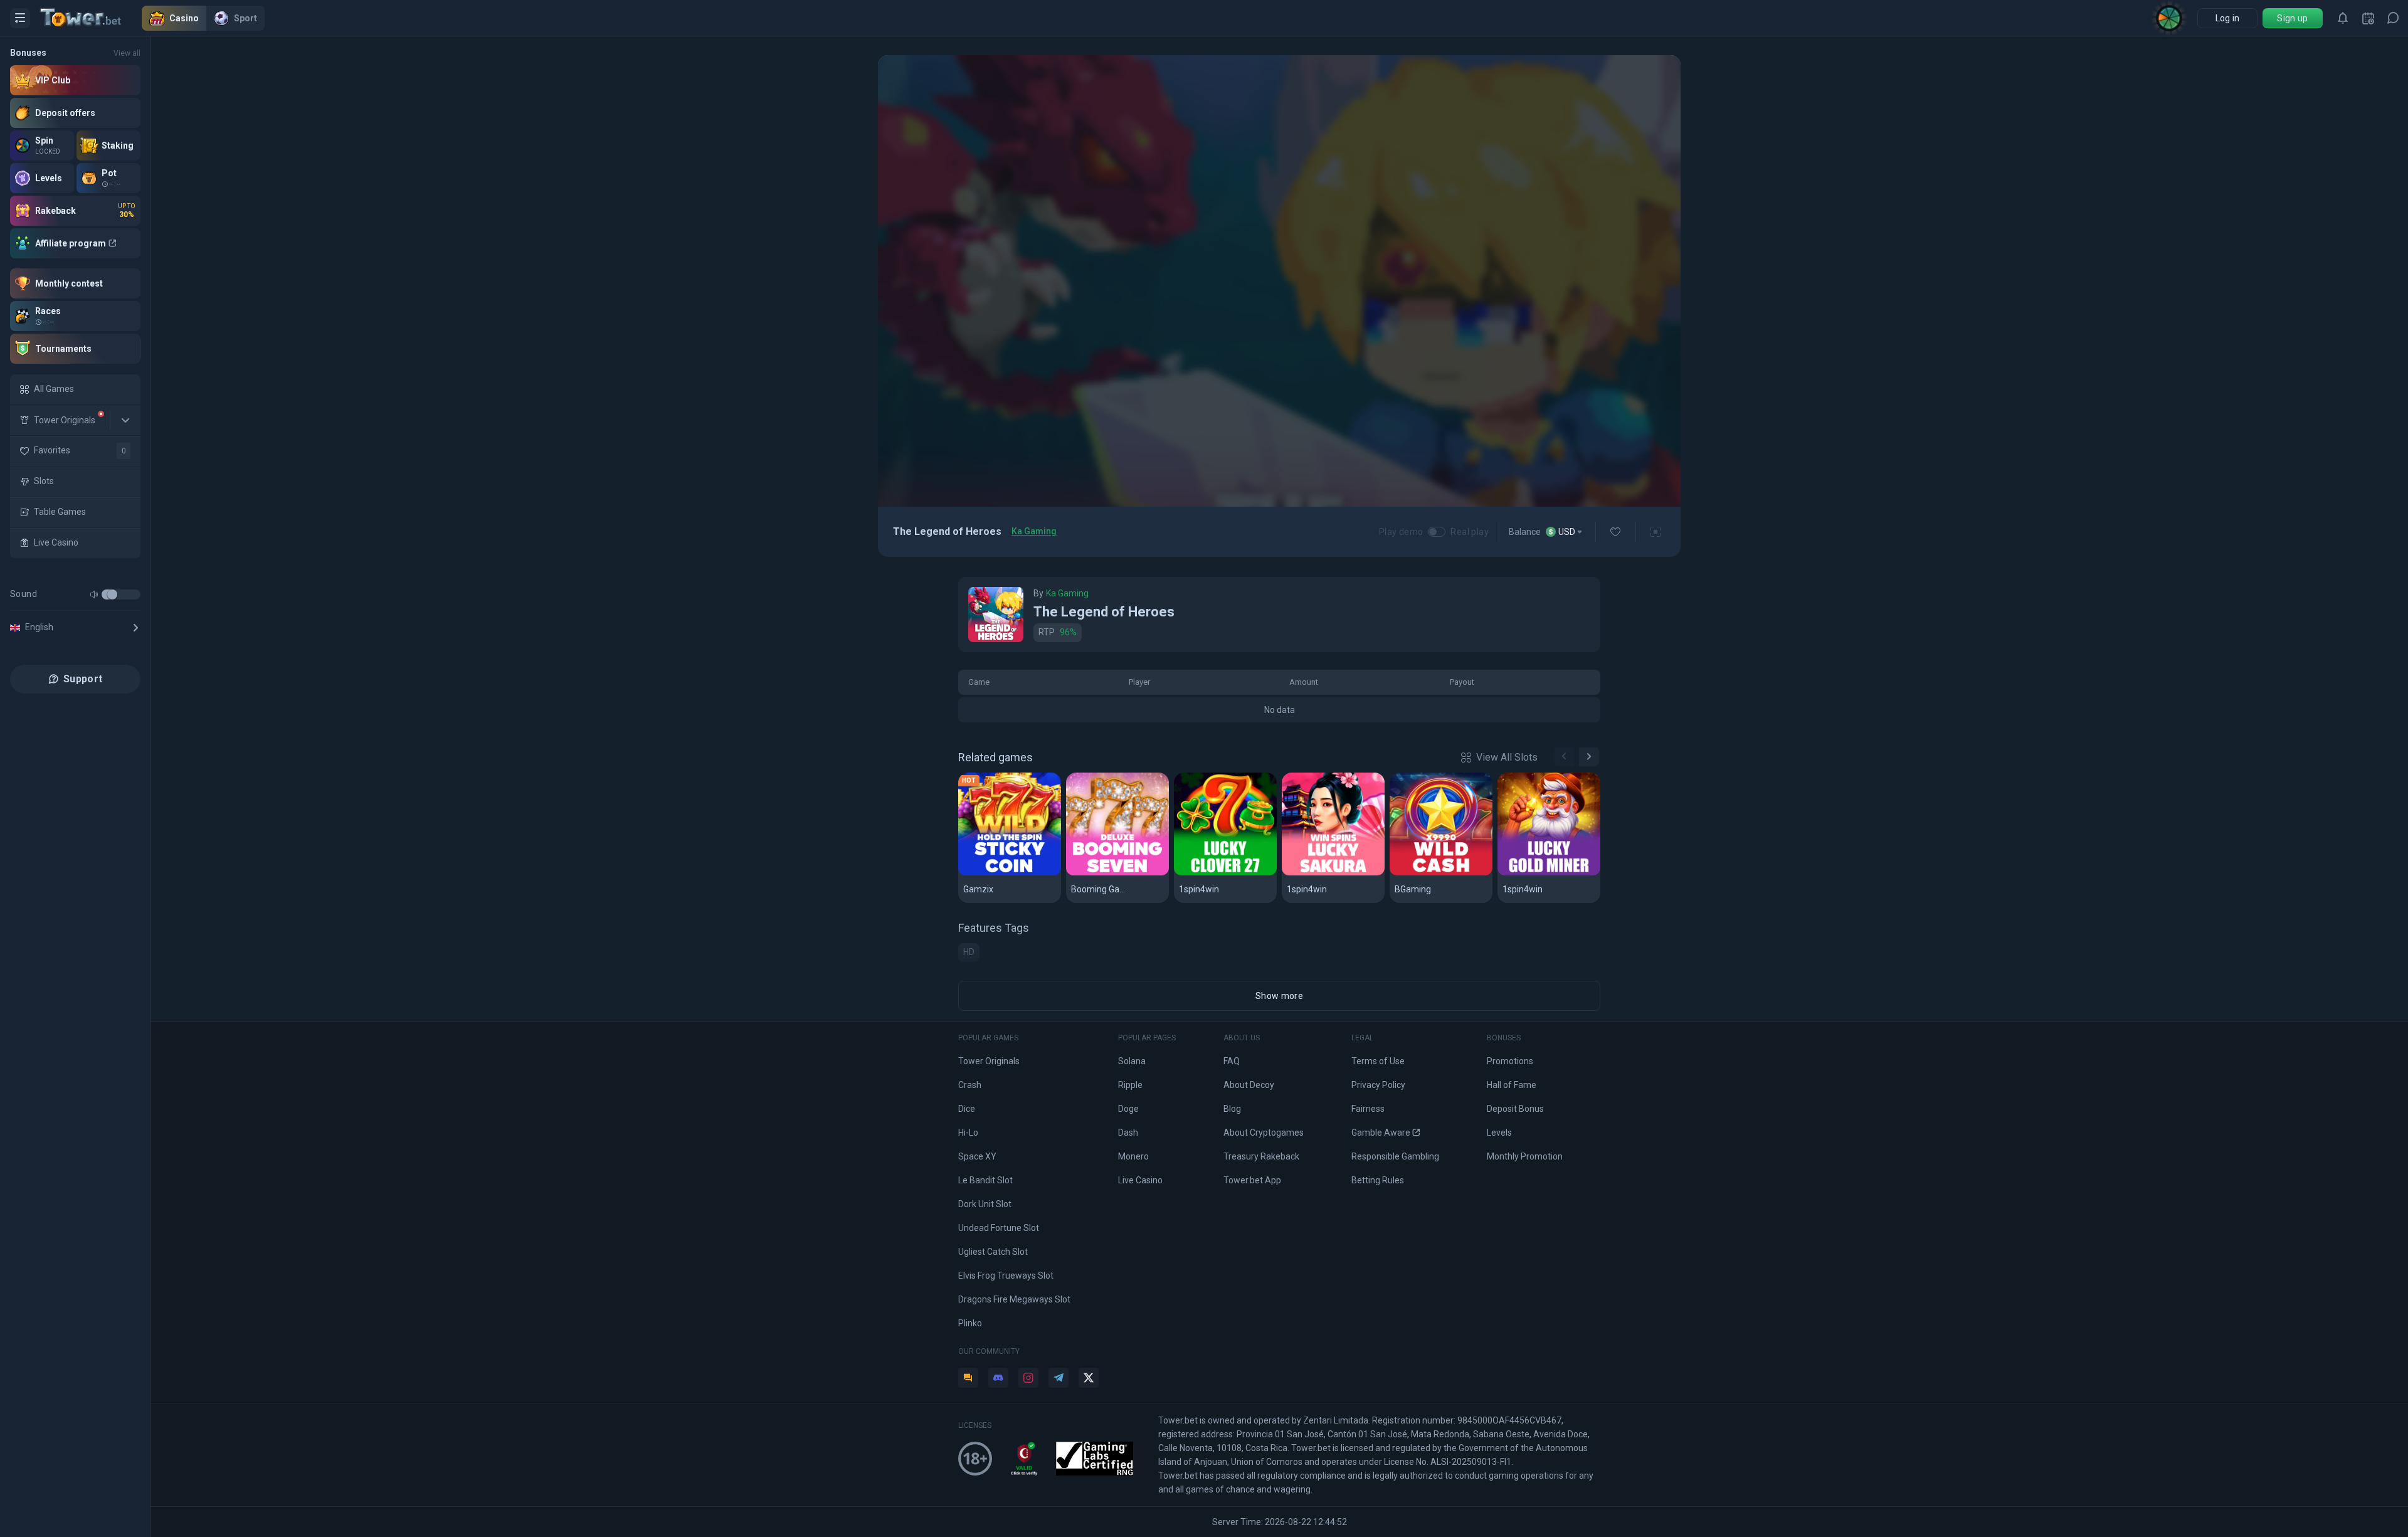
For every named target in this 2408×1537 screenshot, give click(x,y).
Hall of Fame (1512, 1085)
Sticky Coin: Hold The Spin (1010, 873)
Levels (1499, 1133)
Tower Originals (989, 1061)
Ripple (1130, 1085)
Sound (24, 594)
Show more (1279, 996)
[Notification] (2343, 18)
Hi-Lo (968, 1133)
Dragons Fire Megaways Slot (1014, 1299)
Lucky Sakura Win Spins (1333, 873)
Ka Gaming (1034, 531)
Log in (2228, 18)
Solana (1132, 1061)
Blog (1232, 1109)
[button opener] (20, 18)
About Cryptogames (1264, 1133)
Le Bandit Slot (985, 1180)
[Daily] (2368, 18)
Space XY (977, 1156)
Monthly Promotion (1525, 1156)
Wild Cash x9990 (1433, 873)
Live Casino (1140, 1180)
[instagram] (1028, 1378)
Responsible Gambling (1395, 1156)
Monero (1133, 1156)
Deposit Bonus (1515, 1109)
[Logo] (91, 18)
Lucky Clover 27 (1217, 873)
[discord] (998, 1378)
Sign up (2292, 18)
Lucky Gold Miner (1543, 873)
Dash (1128, 1133)
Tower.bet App (1252, 1180)
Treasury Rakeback (1261, 1156)
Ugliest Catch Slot (993, 1252)
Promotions (1510, 1061)
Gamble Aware (1381, 1133)
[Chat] (2393, 18)
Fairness (1368, 1109)
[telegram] (1059, 1378)
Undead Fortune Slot (999, 1228)
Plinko (970, 1323)
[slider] (112, 594)
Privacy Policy (1378, 1085)
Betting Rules (1378, 1180)
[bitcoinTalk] (968, 1378)
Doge (1128, 1109)
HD (969, 952)
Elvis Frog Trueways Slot (1006, 1276)
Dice (967, 1109)
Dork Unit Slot (985, 1204)
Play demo (1401, 532)
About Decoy (1249, 1085)
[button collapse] (125, 420)
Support (83, 679)
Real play (1470, 532)
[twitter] (1089, 1378)
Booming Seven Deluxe (1117, 873)
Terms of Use (1378, 1061)
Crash (970, 1085)
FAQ (1232, 1061)
